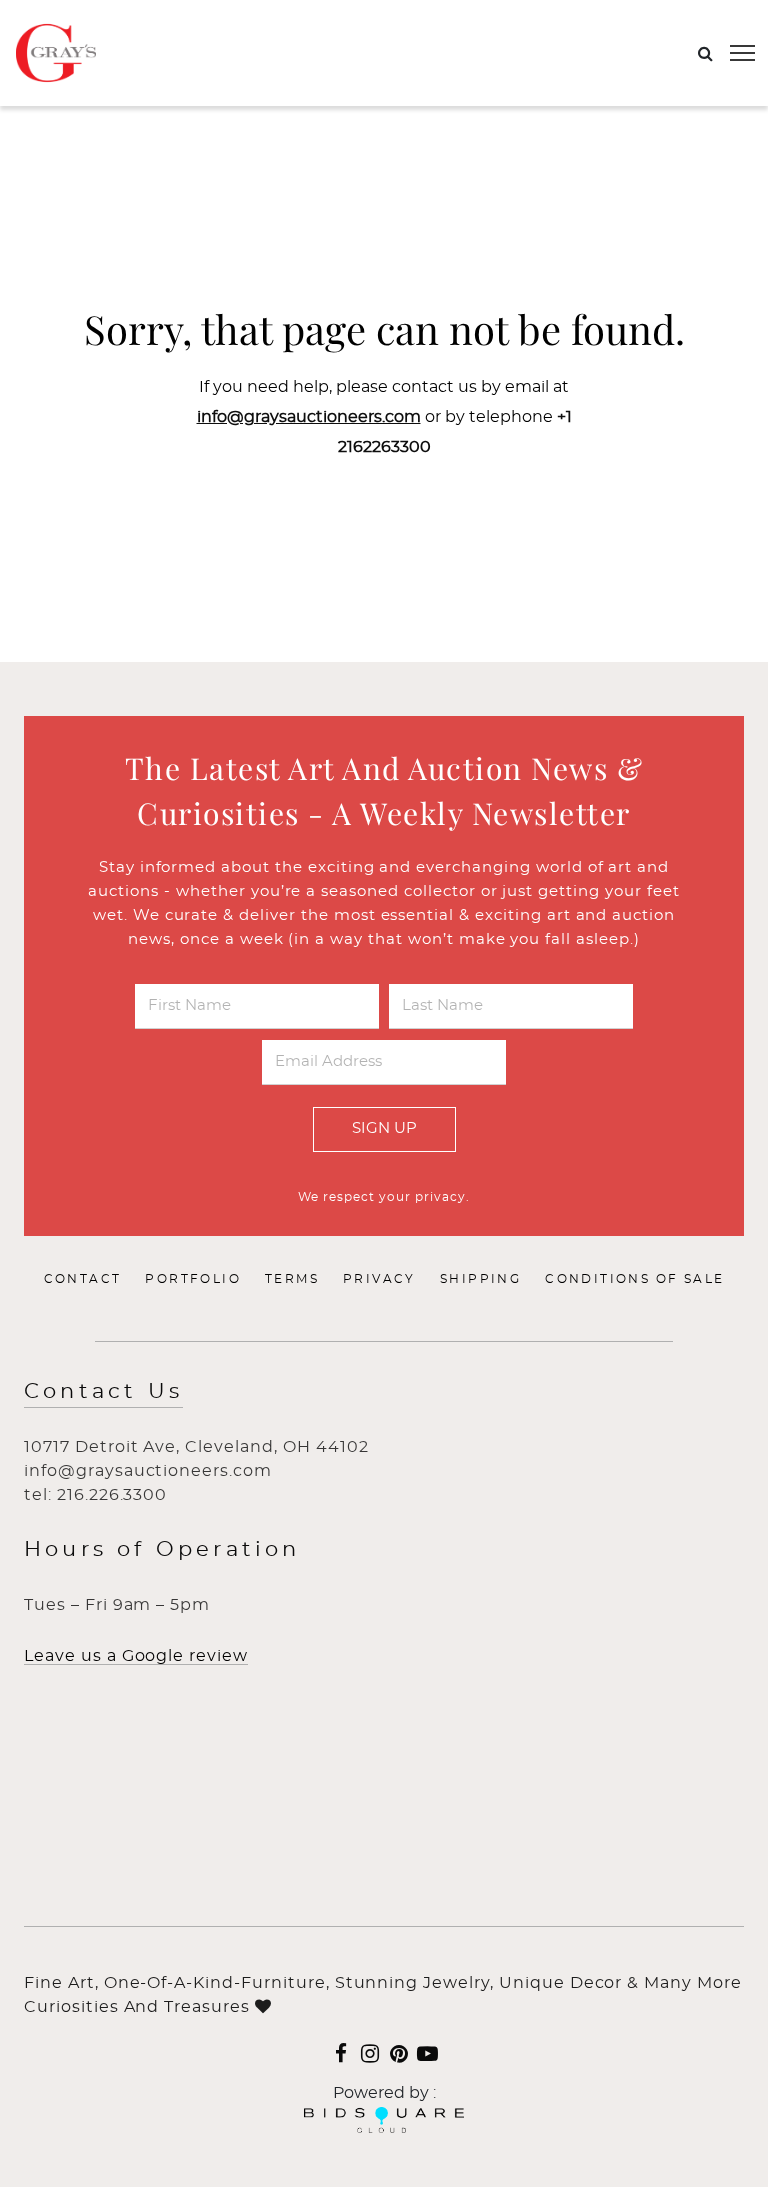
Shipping (480, 1279)
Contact (83, 1279)
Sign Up (384, 1128)
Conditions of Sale (634, 1279)
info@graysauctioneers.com (309, 417)
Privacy (379, 1279)
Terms (292, 1279)
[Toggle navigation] (742, 53)
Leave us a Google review (136, 1656)
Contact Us (103, 1391)
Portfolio (193, 1279)
